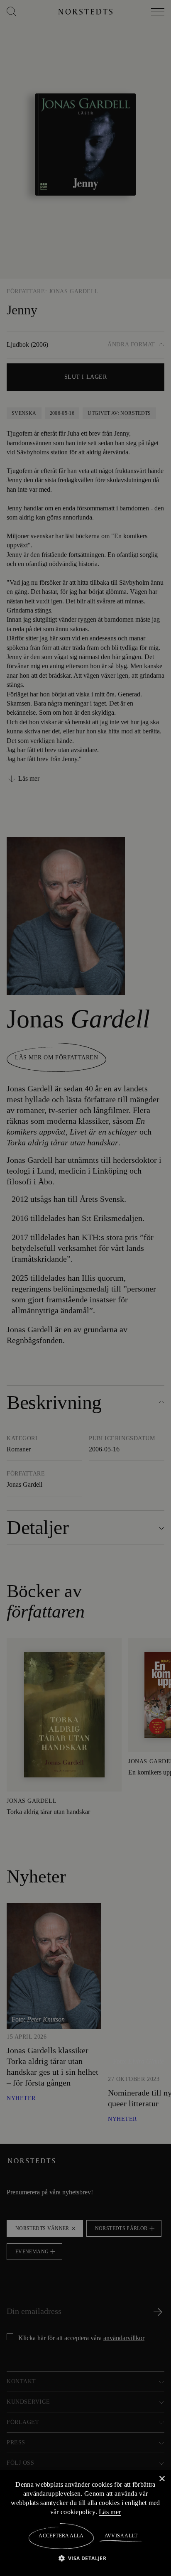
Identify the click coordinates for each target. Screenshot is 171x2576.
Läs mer (117, 2512)
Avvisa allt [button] (121, 2536)
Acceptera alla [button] (61, 2536)
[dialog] (85, 1288)
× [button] (162, 2479)
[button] (86, 2558)
